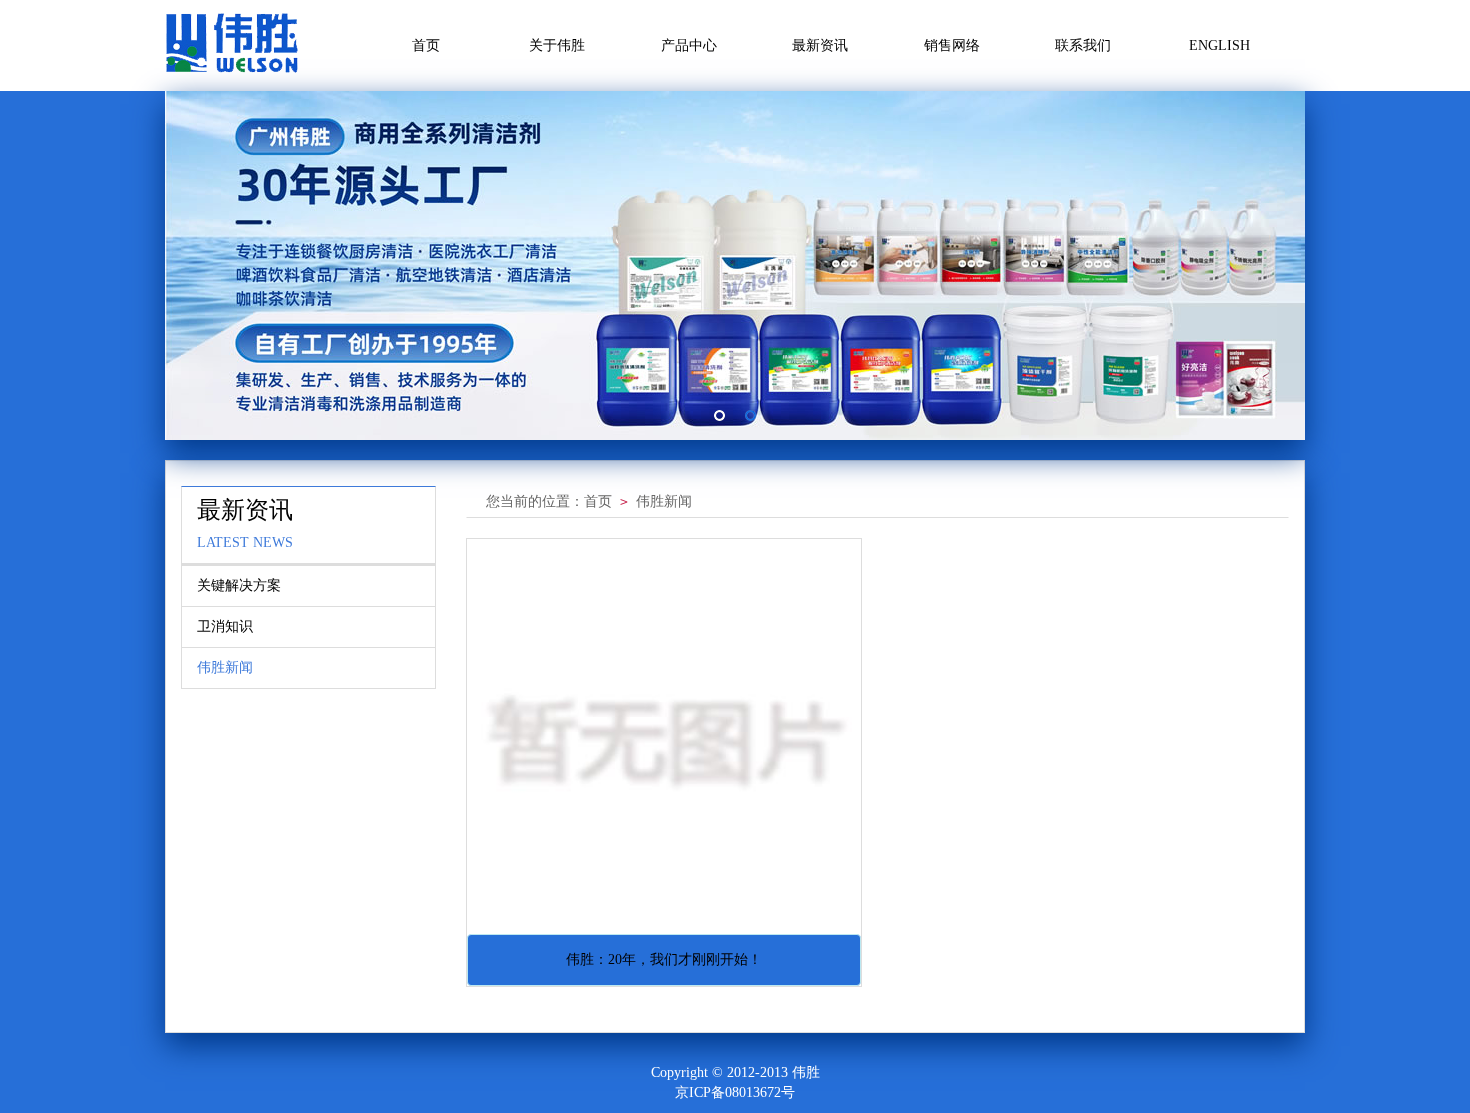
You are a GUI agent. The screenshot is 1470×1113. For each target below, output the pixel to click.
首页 (426, 45)
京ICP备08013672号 (735, 1092)
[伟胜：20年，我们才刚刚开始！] (664, 736)
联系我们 (1083, 45)
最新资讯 (820, 45)
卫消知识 (225, 626)
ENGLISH (1219, 45)
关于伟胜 (557, 45)
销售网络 (952, 45)
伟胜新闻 (225, 667)
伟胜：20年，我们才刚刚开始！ (664, 959)
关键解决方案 (239, 585)
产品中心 (689, 45)
